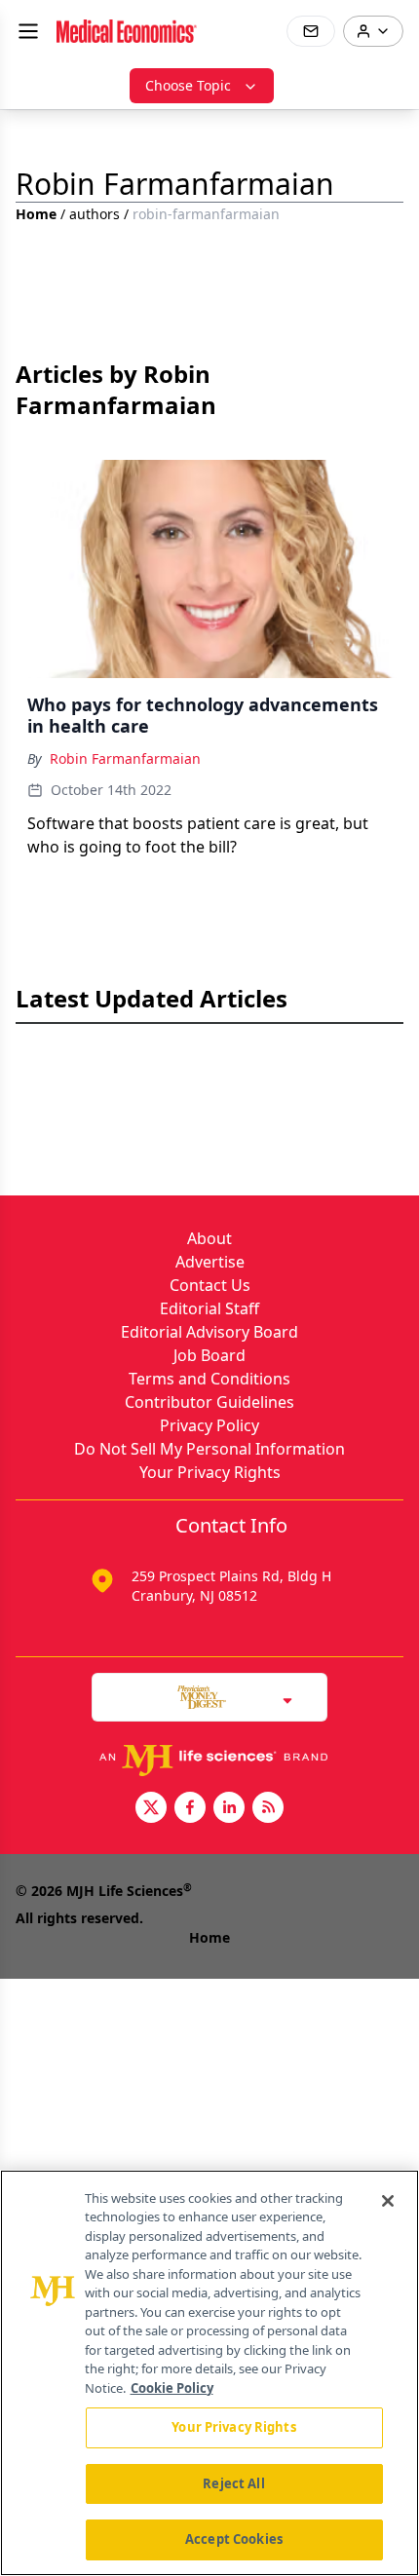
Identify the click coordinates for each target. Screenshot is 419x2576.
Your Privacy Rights (210, 1472)
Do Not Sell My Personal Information (209, 1449)
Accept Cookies (234, 2539)
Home (36, 214)
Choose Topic (188, 85)
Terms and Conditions (209, 1379)
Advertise (210, 1262)
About (209, 1238)
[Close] (388, 2201)
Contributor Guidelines (209, 1402)
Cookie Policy (172, 2388)
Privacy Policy (209, 1425)
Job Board (209, 1355)
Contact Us (210, 1285)
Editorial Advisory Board (209, 1332)
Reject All (233, 2483)
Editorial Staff (209, 1308)
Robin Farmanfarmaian (125, 758)
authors (95, 214)
